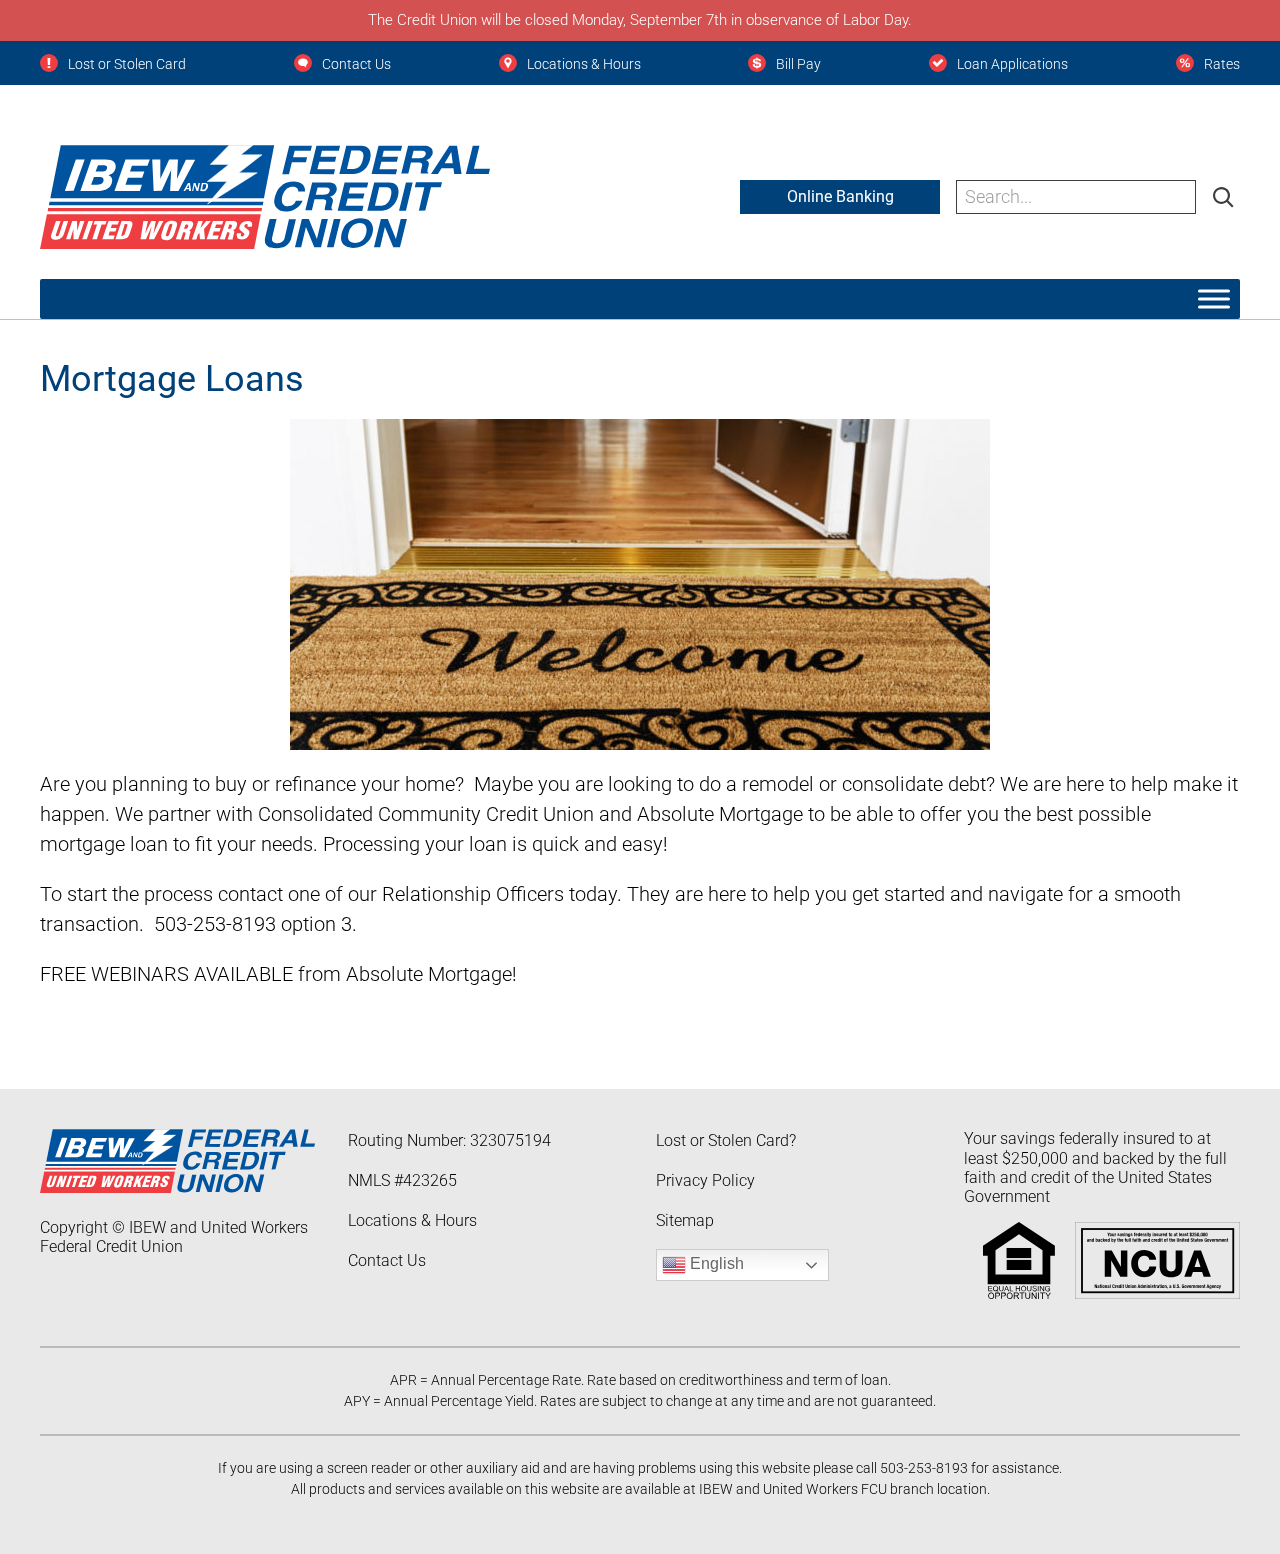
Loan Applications (1012, 64)
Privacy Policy (705, 1180)
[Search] (1223, 197)
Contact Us (356, 64)
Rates (1222, 64)
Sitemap (685, 1220)
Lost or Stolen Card (127, 64)
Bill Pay (798, 64)
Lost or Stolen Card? (726, 1140)
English (715, 1264)
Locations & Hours (584, 64)
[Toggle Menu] (1214, 298)
